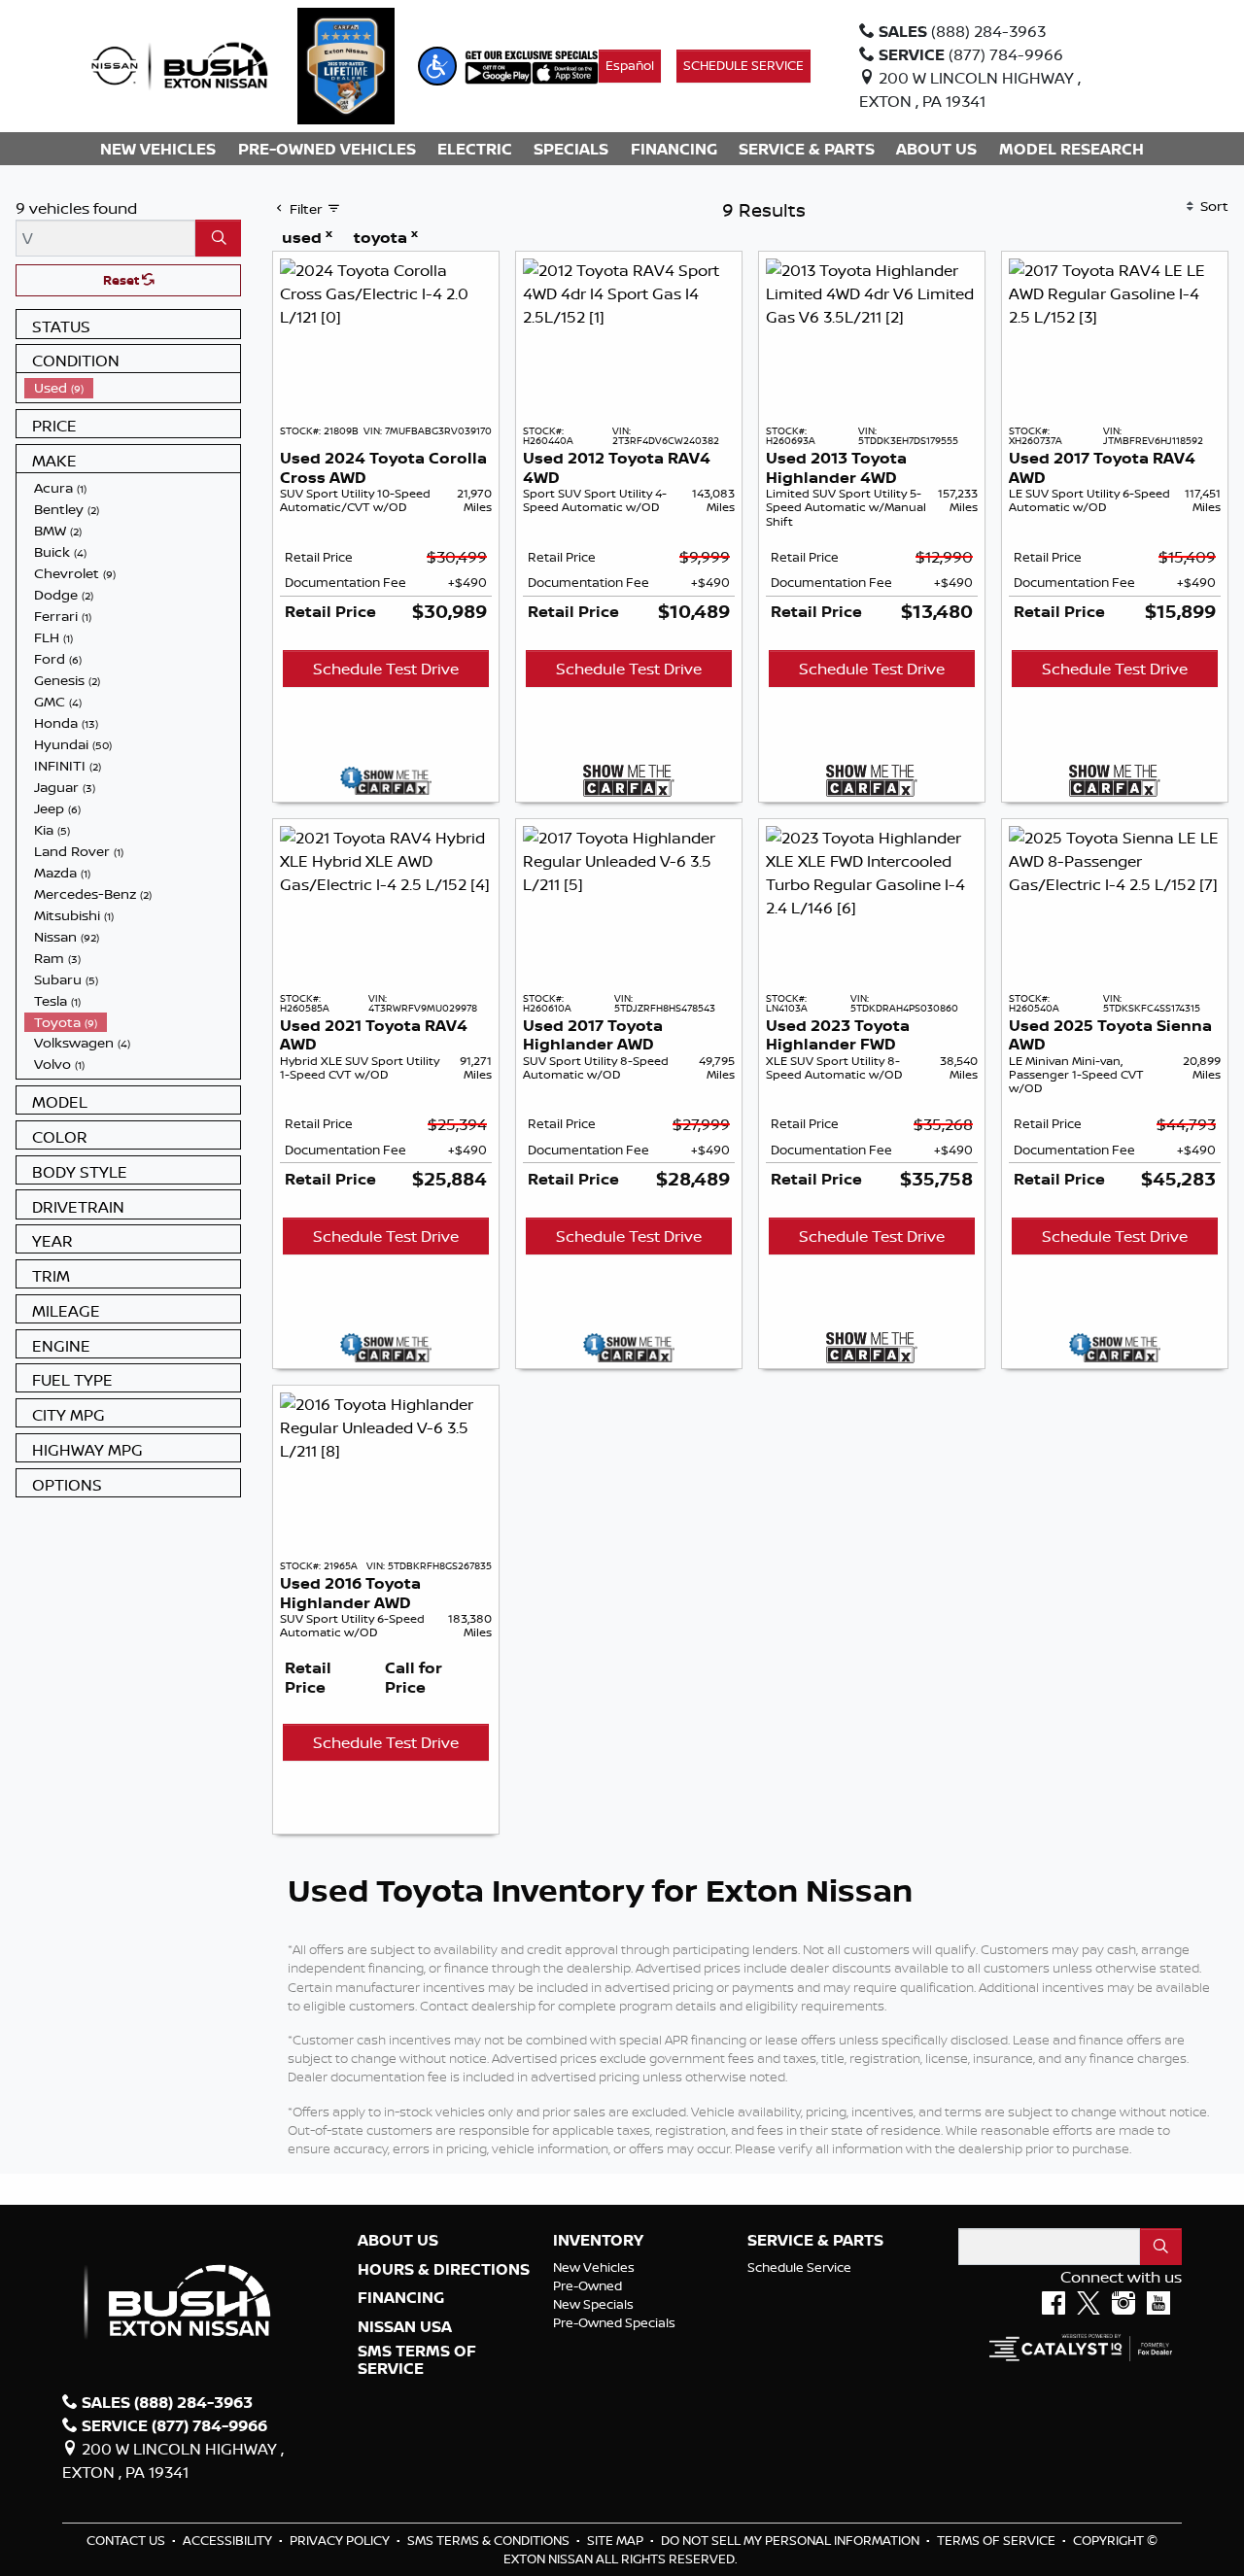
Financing (401, 2298)
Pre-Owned (587, 2285)
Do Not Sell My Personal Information (792, 2540)
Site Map (617, 2540)
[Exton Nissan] (180, 64)
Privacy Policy (341, 2540)
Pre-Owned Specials (614, 2322)
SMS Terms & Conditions (490, 2540)
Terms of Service (998, 2540)
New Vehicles (594, 2267)
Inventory (598, 2241)
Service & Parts (815, 2241)
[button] (437, 66)
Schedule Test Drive (386, 669)
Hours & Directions (444, 2270)
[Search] (218, 238)
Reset (122, 280)
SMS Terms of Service (417, 2360)
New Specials (593, 2304)
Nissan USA (405, 2327)
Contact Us (127, 2540)
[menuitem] (132, 388)
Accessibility (229, 2540)
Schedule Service (799, 2267)
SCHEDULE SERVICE (743, 65)
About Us (398, 2241)
